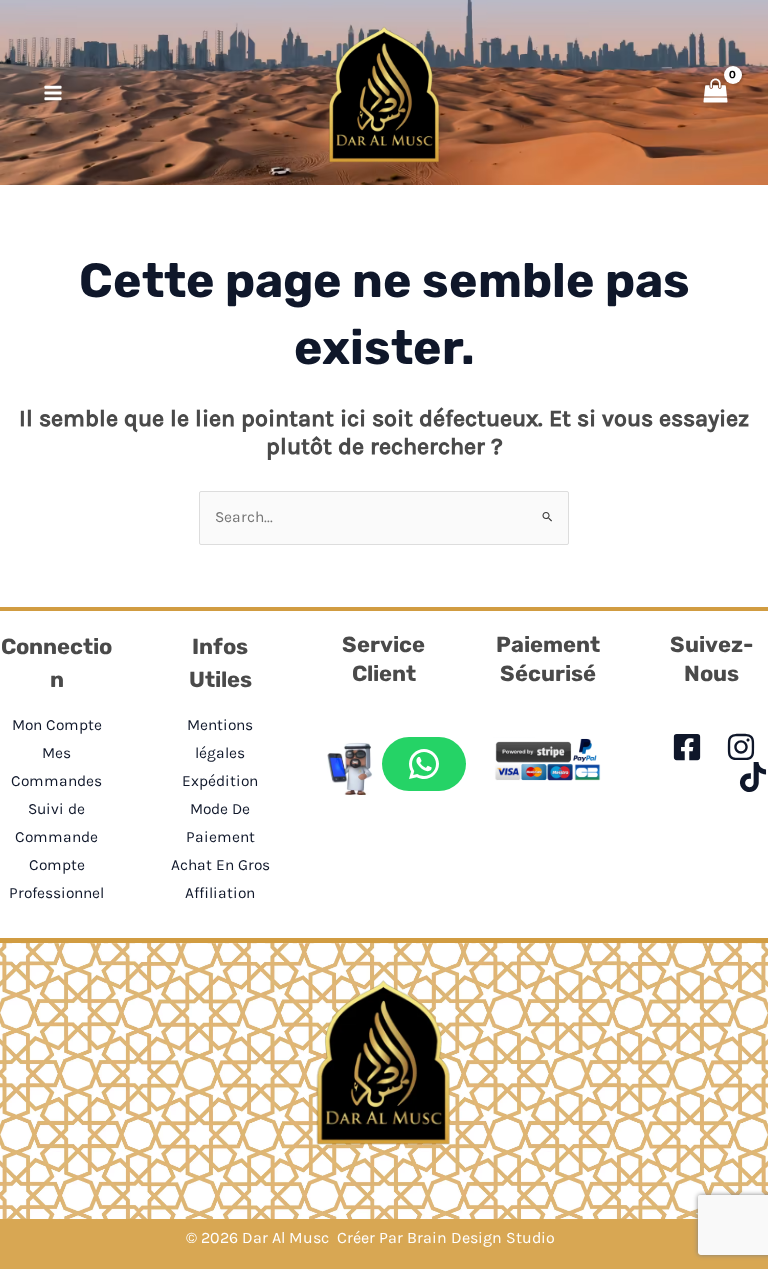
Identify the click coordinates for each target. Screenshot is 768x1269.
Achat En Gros (220, 865)
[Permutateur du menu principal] (53, 93)
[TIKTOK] (753, 777)
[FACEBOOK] (687, 747)
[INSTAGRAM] (741, 747)
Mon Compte (57, 725)
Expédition (220, 781)
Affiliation (220, 893)
